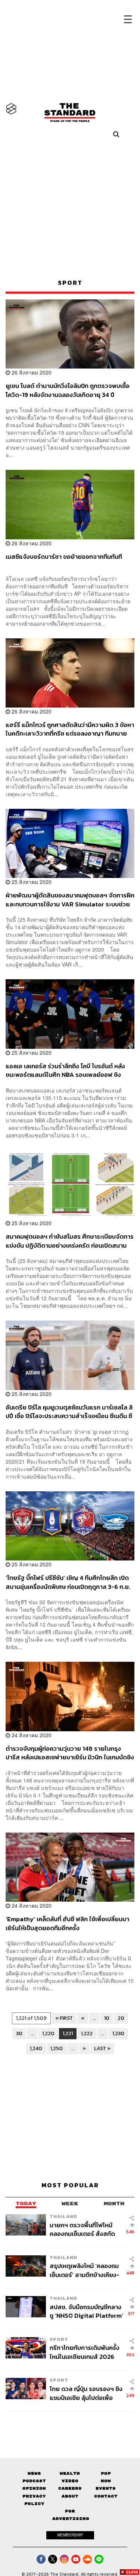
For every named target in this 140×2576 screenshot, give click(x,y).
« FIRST (64, 2018)
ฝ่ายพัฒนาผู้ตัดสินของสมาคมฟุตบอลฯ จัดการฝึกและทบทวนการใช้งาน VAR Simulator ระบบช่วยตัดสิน (70, 899)
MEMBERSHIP (70, 2535)
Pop (106, 2473)
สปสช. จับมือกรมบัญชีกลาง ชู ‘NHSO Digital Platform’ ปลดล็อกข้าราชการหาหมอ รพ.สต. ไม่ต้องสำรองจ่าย (86, 2311)
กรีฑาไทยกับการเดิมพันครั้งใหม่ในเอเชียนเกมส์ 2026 (85, 2352)
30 (19, 2033)
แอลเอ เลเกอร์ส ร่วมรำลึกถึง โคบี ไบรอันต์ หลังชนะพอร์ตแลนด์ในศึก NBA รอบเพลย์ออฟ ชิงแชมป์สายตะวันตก (65, 1070)
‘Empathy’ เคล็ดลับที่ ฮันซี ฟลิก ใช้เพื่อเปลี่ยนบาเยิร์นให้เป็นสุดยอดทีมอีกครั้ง (67, 1923)
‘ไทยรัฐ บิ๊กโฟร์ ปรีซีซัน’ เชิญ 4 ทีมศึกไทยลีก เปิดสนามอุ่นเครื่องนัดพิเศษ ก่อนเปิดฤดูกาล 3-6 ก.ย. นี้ (68, 1582)
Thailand (63, 2216)
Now (106, 2481)
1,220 (48, 2033)
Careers (70, 2488)
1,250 (57, 2048)
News (34, 2473)
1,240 (36, 2048)
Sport (59, 2339)
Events (106, 2488)
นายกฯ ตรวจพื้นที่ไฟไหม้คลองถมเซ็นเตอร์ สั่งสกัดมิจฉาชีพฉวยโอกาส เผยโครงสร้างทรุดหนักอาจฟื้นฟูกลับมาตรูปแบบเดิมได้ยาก (86, 2229)
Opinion (34, 2488)
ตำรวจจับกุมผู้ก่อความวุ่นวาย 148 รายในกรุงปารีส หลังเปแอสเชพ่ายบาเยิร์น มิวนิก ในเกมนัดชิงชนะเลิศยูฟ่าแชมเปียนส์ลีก (70, 1753)
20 (121, 2018)
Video (70, 2481)
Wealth (70, 2473)
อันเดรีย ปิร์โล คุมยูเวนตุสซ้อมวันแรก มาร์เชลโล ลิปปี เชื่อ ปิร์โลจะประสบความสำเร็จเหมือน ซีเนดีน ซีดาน (69, 1412)
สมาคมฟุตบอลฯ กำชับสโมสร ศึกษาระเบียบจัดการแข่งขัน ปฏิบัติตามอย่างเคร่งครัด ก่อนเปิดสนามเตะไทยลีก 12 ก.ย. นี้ (70, 1241)
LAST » (102, 2048)
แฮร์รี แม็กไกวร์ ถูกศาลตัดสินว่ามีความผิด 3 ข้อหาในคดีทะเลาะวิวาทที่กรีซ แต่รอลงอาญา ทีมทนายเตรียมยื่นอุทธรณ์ (70, 729)
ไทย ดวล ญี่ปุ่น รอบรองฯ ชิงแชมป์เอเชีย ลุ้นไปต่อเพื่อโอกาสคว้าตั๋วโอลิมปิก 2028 (86, 2393)
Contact (106, 2496)
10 (107, 2018)
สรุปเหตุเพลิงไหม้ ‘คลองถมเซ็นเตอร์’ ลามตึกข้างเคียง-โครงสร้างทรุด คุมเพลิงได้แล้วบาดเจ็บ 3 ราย (85, 2270)
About (70, 2496)
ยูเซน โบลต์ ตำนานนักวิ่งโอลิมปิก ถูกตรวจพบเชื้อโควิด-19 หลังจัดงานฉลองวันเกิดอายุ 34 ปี (68, 390)
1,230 (118, 2033)
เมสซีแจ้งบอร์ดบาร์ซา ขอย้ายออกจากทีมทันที (64, 557)
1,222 (87, 2033)
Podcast (34, 2481)
